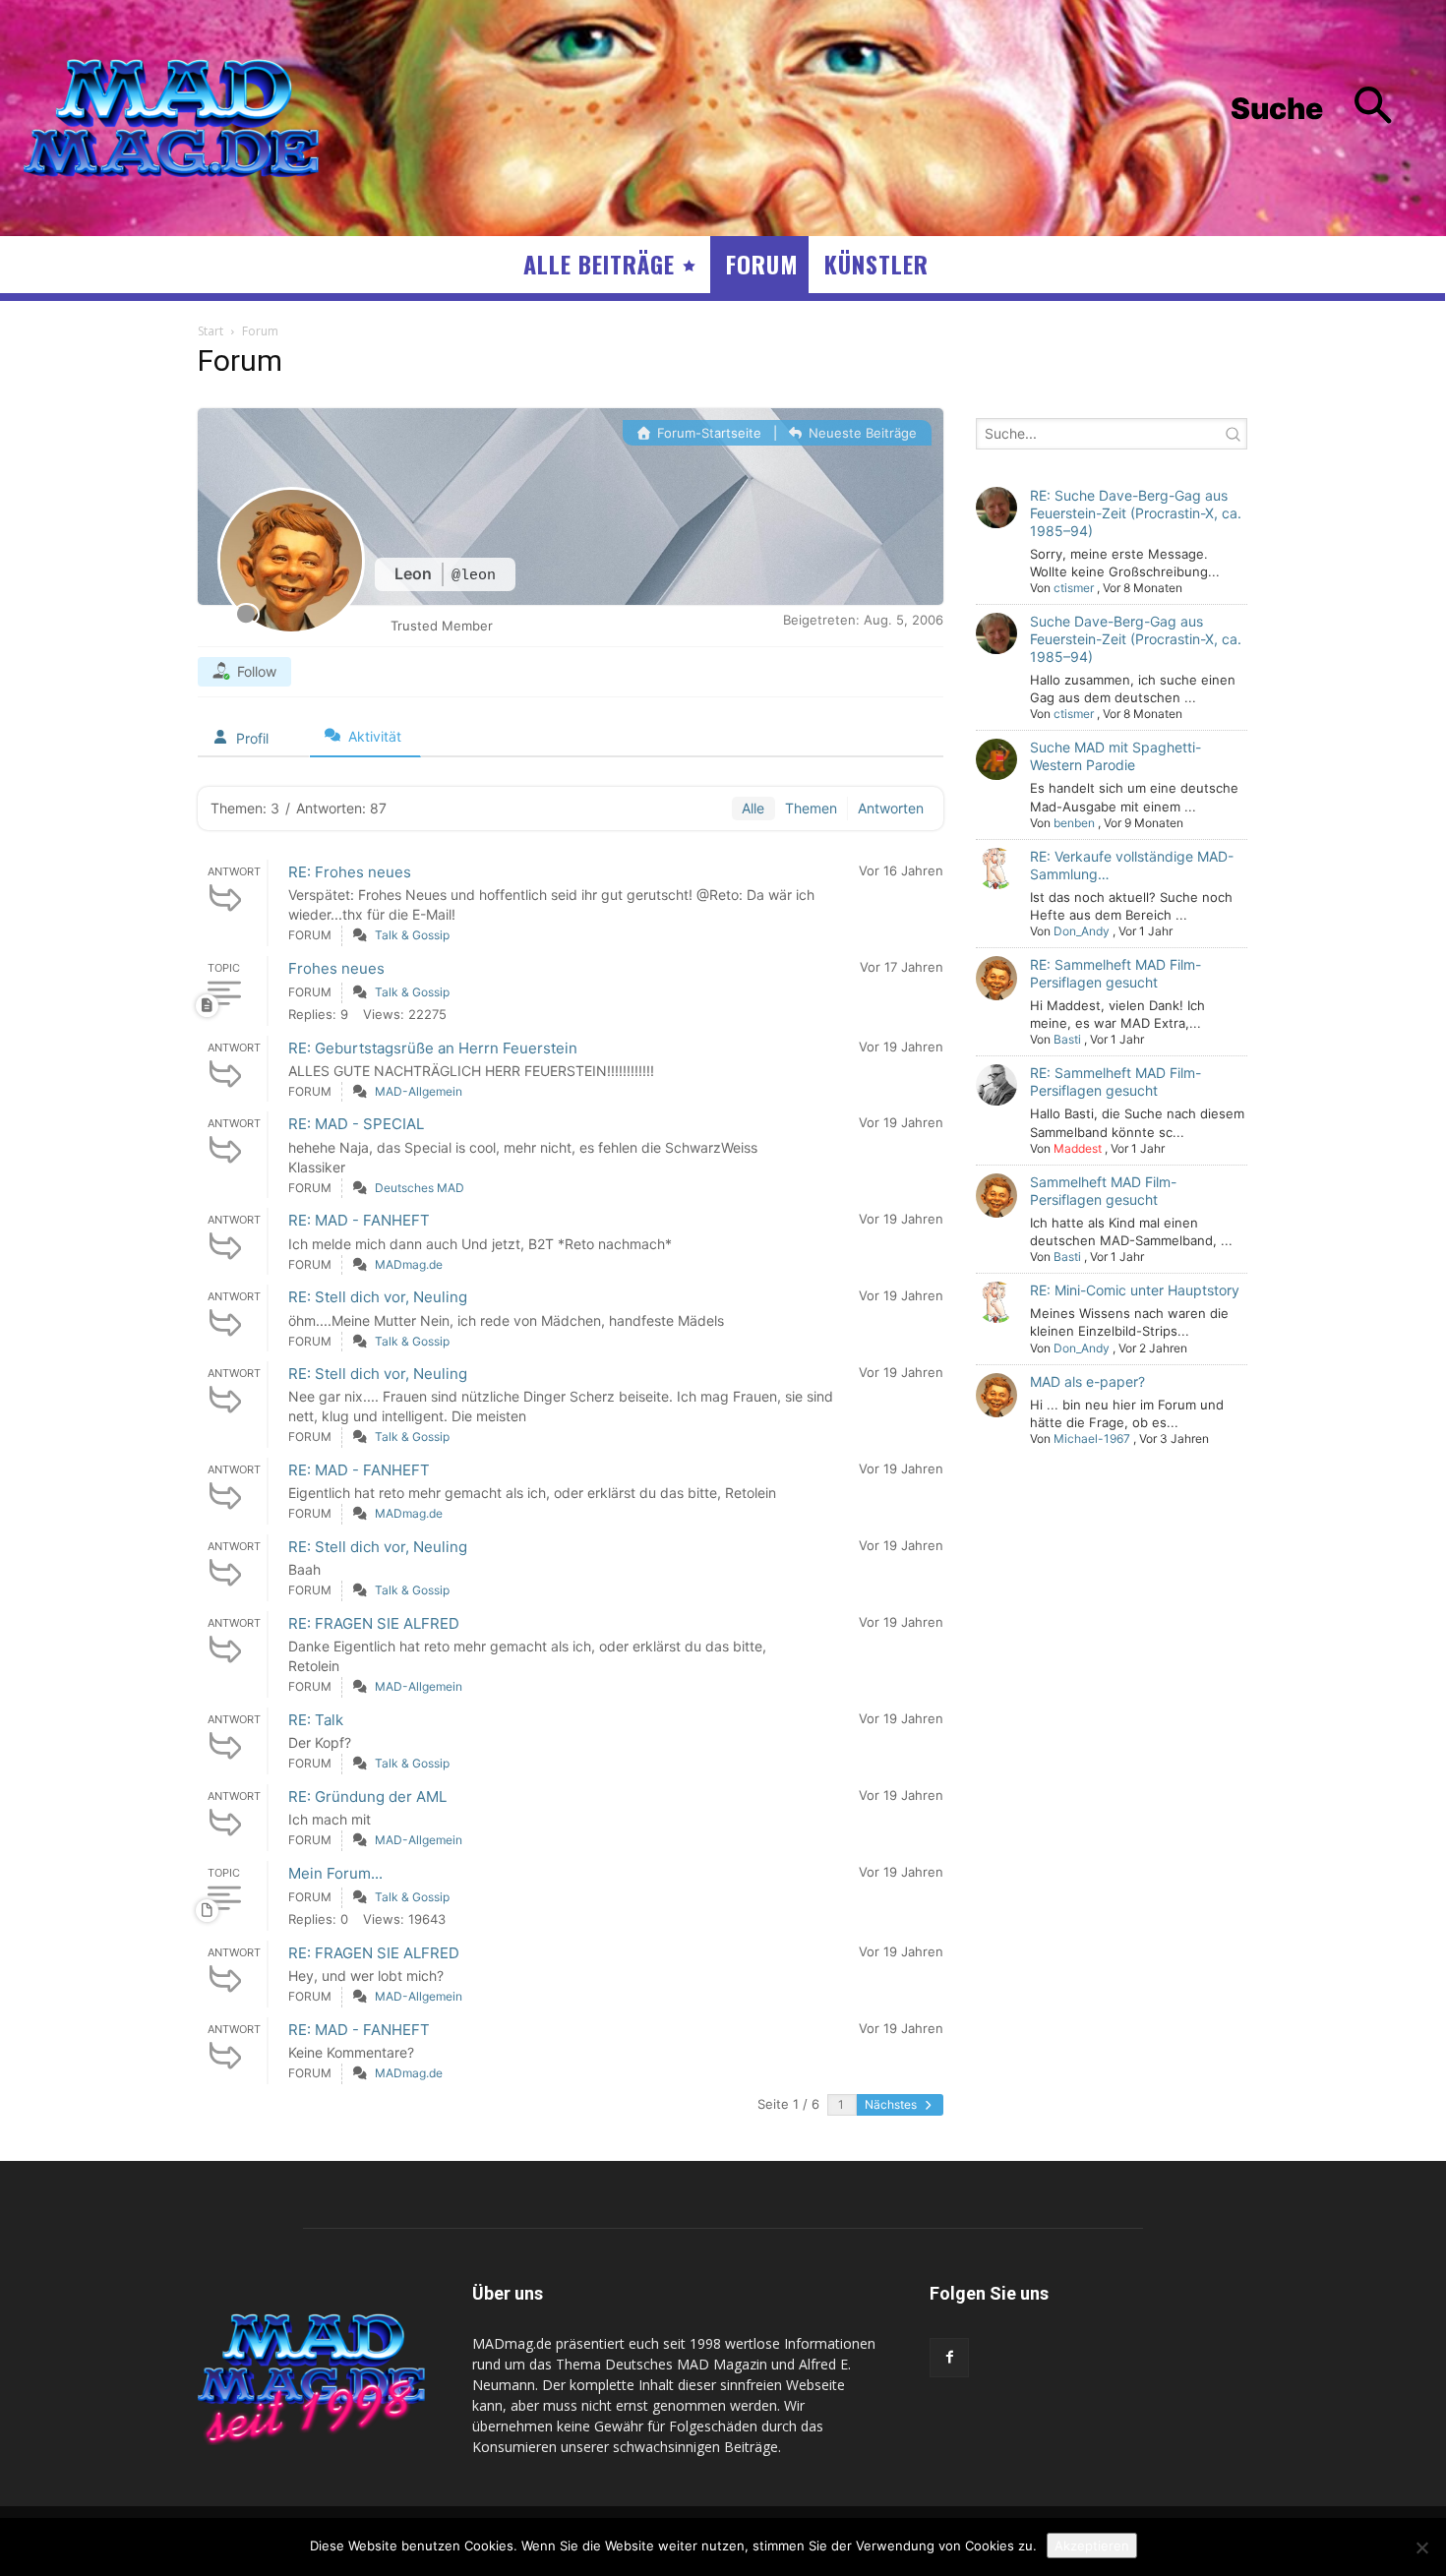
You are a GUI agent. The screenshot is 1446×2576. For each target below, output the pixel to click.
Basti (1067, 1039)
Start (211, 331)
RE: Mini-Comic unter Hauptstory (1135, 1290)
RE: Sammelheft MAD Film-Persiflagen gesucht (1115, 973)
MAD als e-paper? (1087, 1381)
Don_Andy (1082, 931)
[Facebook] (949, 2358)
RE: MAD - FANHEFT (359, 1220)
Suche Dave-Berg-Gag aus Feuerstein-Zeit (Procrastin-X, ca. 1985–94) (1136, 639)
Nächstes (892, 2104)
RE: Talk (316, 1720)
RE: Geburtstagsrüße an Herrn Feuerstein (433, 1048)
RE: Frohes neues (350, 872)
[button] (1326, 109)
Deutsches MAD (420, 1188)
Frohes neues (336, 968)
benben (1074, 823)
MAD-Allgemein (419, 1091)
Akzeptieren (1092, 2546)
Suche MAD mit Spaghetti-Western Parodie (1115, 756)
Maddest (1078, 1148)
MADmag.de (409, 1264)
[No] (1421, 2547)
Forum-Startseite (707, 433)
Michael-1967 (1092, 1438)
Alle (753, 808)
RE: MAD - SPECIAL (356, 1124)
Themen (811, 808)
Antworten (891, 808)
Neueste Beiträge (861, 433)
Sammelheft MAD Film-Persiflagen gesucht (1103, 1191)
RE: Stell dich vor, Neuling (378, 1297)
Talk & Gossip (412, 935)
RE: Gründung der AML (367, 1797)
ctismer (1074, 588)
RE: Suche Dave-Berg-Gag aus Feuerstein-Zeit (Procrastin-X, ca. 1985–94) (1136, 513)
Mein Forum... (335, 1873)
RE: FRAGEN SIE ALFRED (374, 1623)
